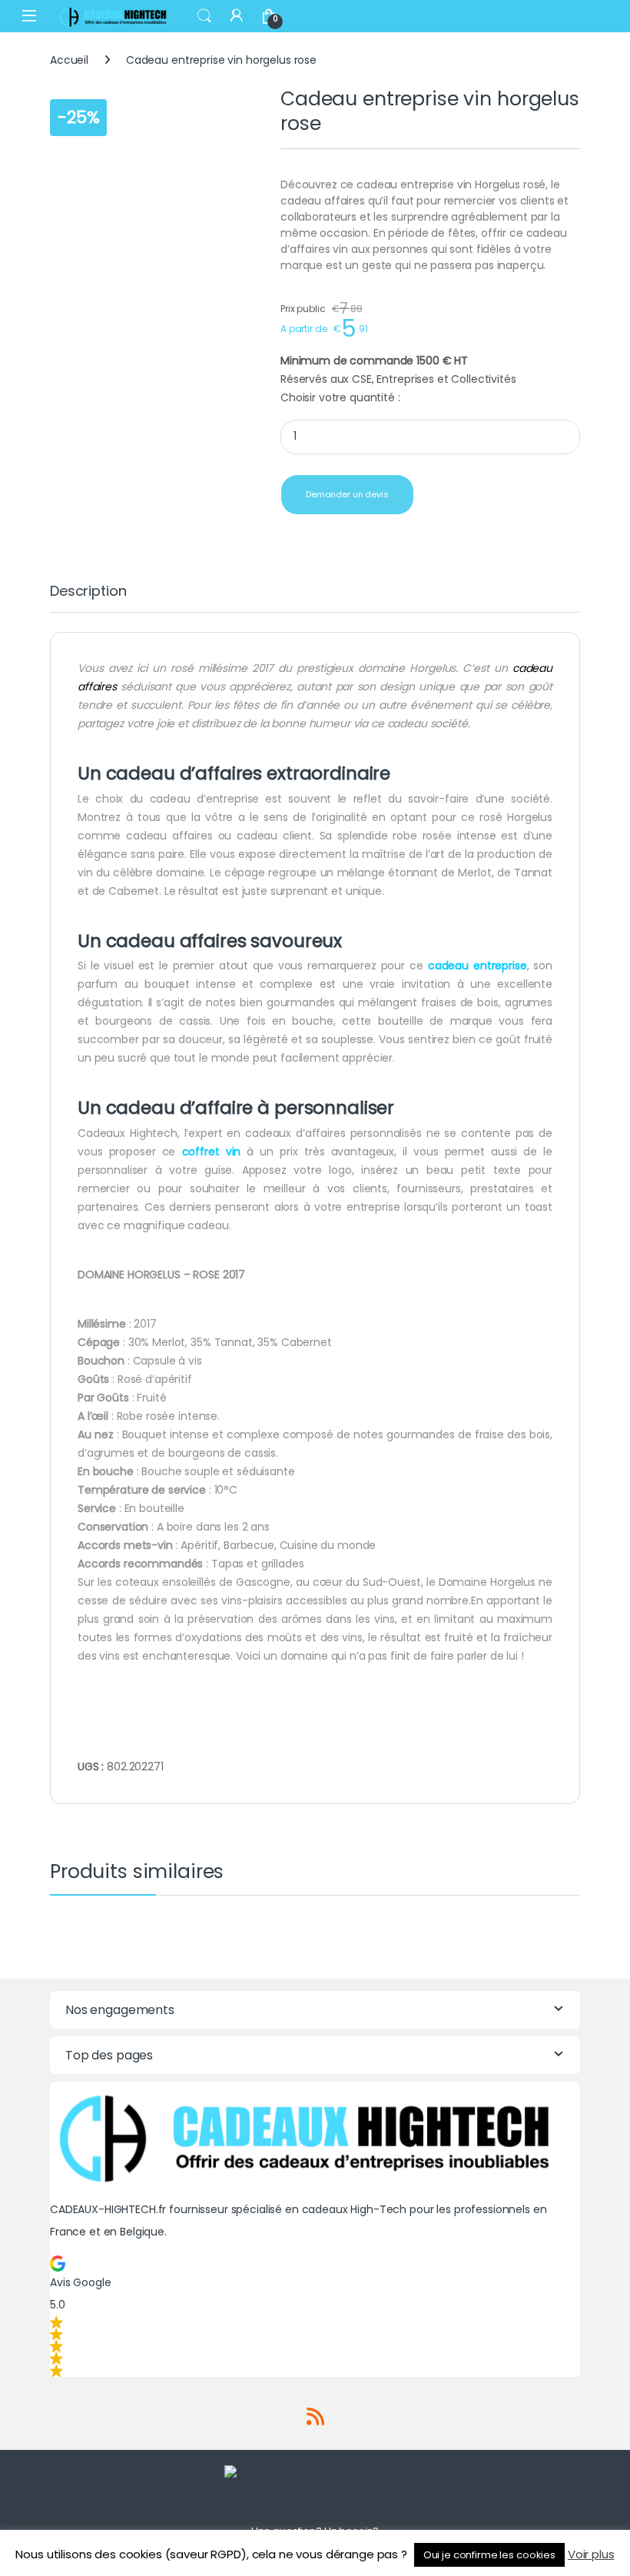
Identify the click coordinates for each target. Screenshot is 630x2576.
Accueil (69, 60)
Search (204, 16)
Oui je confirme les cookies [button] (489, 2555)
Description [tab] (88, 592)
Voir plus (591, 2554)
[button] (315, 2316)
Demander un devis (347, 494)
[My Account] (237, 16)
